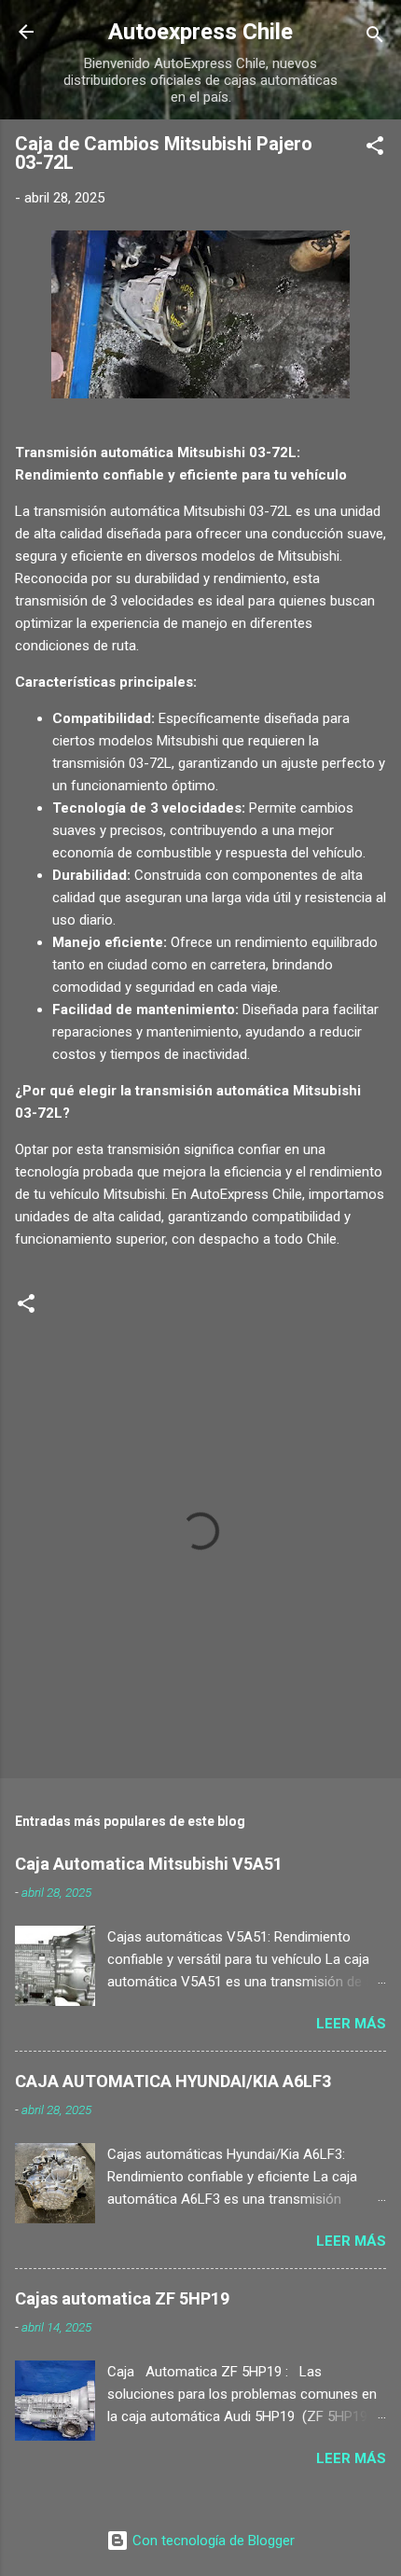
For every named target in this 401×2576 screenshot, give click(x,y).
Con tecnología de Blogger (212, 2541)
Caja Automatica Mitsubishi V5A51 (149, 1864)
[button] (375, 149)
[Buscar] (375, 38)
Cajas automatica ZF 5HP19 (122, 2298)
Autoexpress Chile (200, 32)
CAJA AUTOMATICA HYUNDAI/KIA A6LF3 (173, 2081)
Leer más (351, 2024)
